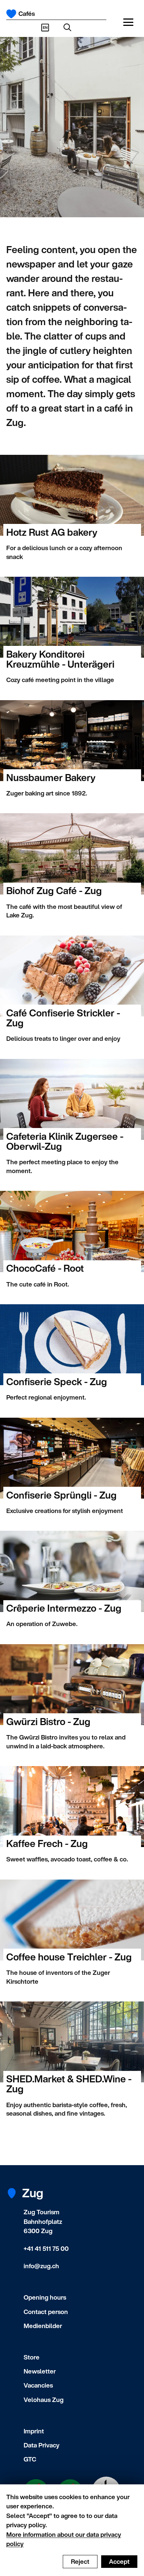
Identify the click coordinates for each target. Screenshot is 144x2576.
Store (32, 2357)
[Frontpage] (11, 14)
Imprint (34, 2431)
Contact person (46, 2312)
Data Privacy (42, 2445)
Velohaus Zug (44, 2400)
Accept (119, 2561)
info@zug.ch (41, 2266)
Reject (80, 2561)
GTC (30, 2459)
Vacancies (38, 2385)
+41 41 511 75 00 (46, 2248)
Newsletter (40, 2371)
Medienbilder (43, 2326)
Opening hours (45, 2297)
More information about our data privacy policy (64, 2539)
